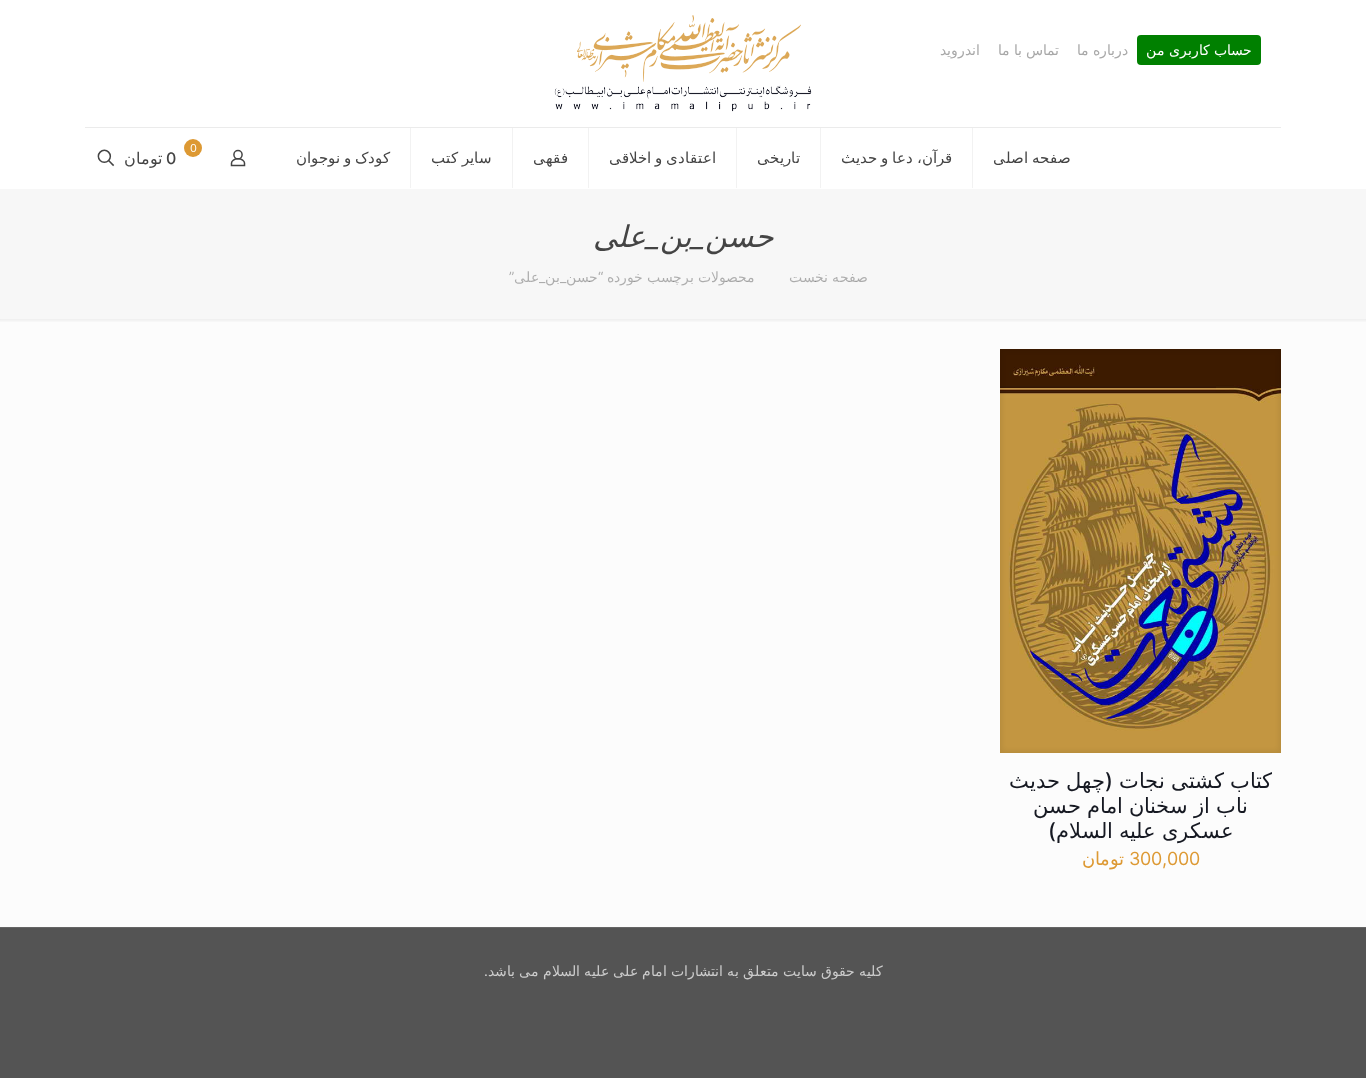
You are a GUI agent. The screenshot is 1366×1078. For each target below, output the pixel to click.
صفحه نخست (828, 276)
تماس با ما (1028, 50)
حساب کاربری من (1199, 50)
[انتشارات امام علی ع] (683, 63)
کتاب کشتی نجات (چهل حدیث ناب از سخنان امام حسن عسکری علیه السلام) (1140, 805)
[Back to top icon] (1270, 1037)
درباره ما (1102, 50)
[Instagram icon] (680, 1005)
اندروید (960, 50)
